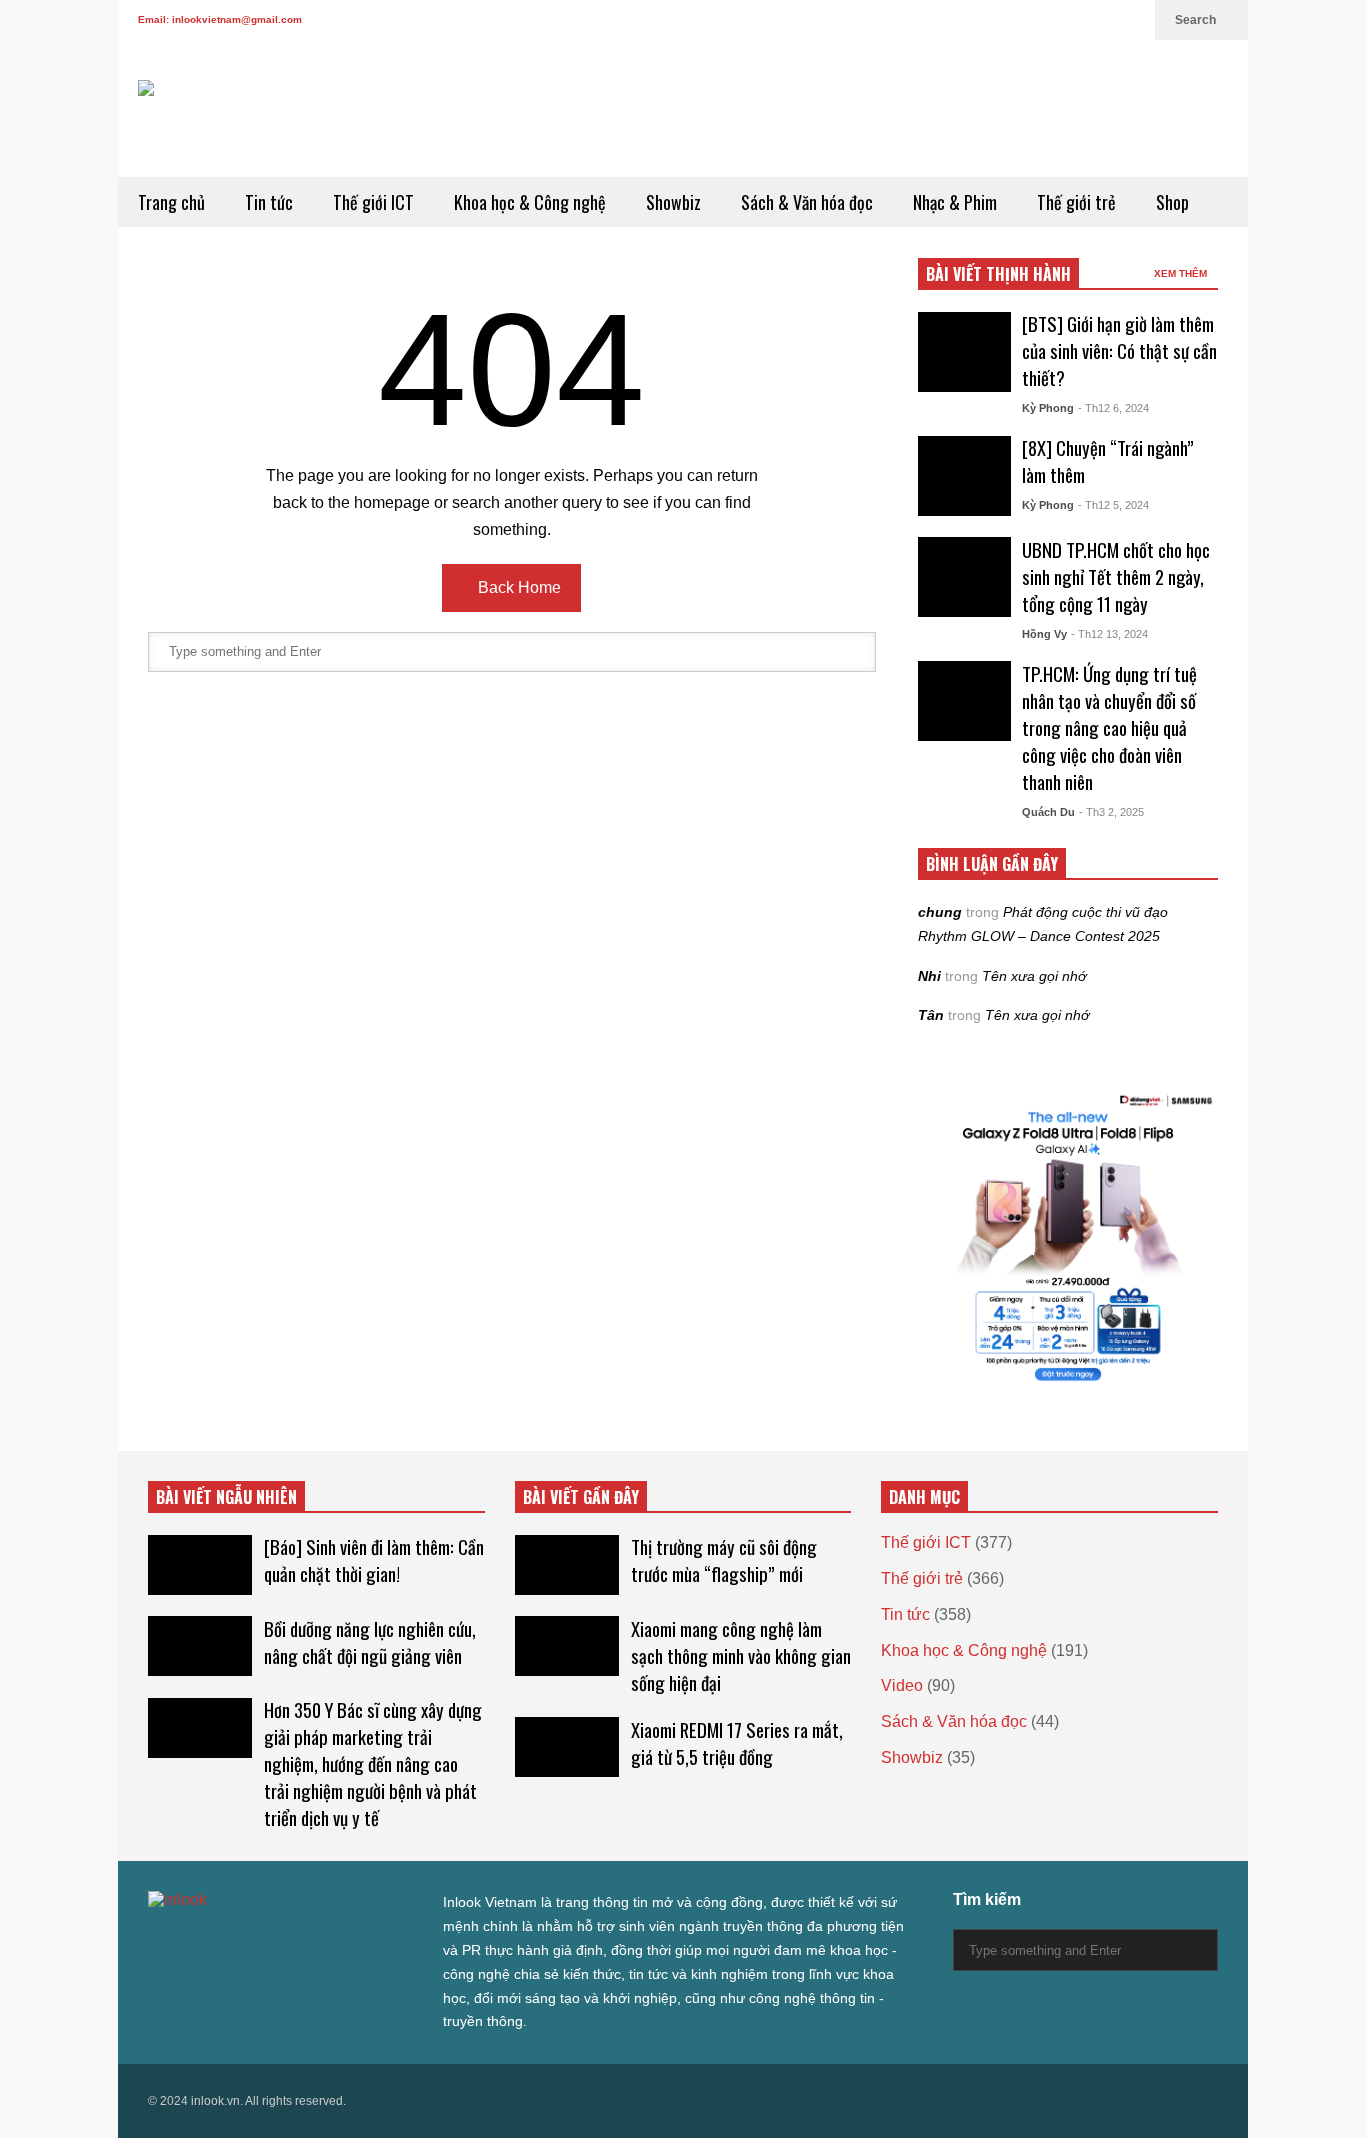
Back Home (517, 587)
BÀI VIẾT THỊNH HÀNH (998, 274)
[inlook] (209, 128)
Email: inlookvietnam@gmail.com (220, 19)
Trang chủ (171, 202)
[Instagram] (1066, 20)
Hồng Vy (1044, 634)
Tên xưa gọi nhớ (1034, 976)
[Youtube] (1098, 20)
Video (902, 1685)
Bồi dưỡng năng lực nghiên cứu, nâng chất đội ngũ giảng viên (370, 1642)
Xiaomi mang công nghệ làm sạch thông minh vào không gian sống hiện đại (741, 1655)
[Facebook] (1002, 20)
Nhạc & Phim (955, 202)
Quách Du (1048, 812)
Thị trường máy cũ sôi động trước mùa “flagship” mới (724, 1560)
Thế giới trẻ (1076, 202)
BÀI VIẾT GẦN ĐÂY (581, 1497)
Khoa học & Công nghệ (530, 202)
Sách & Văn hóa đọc (807, 202)
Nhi (929, 976)
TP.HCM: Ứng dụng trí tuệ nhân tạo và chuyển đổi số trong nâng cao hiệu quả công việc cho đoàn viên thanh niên (1109, 727)
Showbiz (673, 202)
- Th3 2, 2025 (1111, 812)
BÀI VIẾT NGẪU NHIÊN (226, 1497)
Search (1197, 20)
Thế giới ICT (373, 202)
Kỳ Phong (1048, 408)
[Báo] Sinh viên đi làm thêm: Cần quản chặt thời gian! (374, 1560)
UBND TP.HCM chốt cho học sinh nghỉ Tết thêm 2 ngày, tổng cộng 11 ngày (1116, 576)
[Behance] (300, 1940)
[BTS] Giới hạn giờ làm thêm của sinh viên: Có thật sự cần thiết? (1119, 350)
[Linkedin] (1130, 20)
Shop (1172, 202)
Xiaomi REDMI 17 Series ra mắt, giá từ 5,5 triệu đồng (737, 1743)
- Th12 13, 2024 (1109, 634)
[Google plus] (1034, 20)
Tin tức (269, 202)
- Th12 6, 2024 (1113, 408)
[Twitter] (970, 20)
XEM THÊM (1182, 273)
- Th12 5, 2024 (1113, 505)
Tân (931, 1015)
